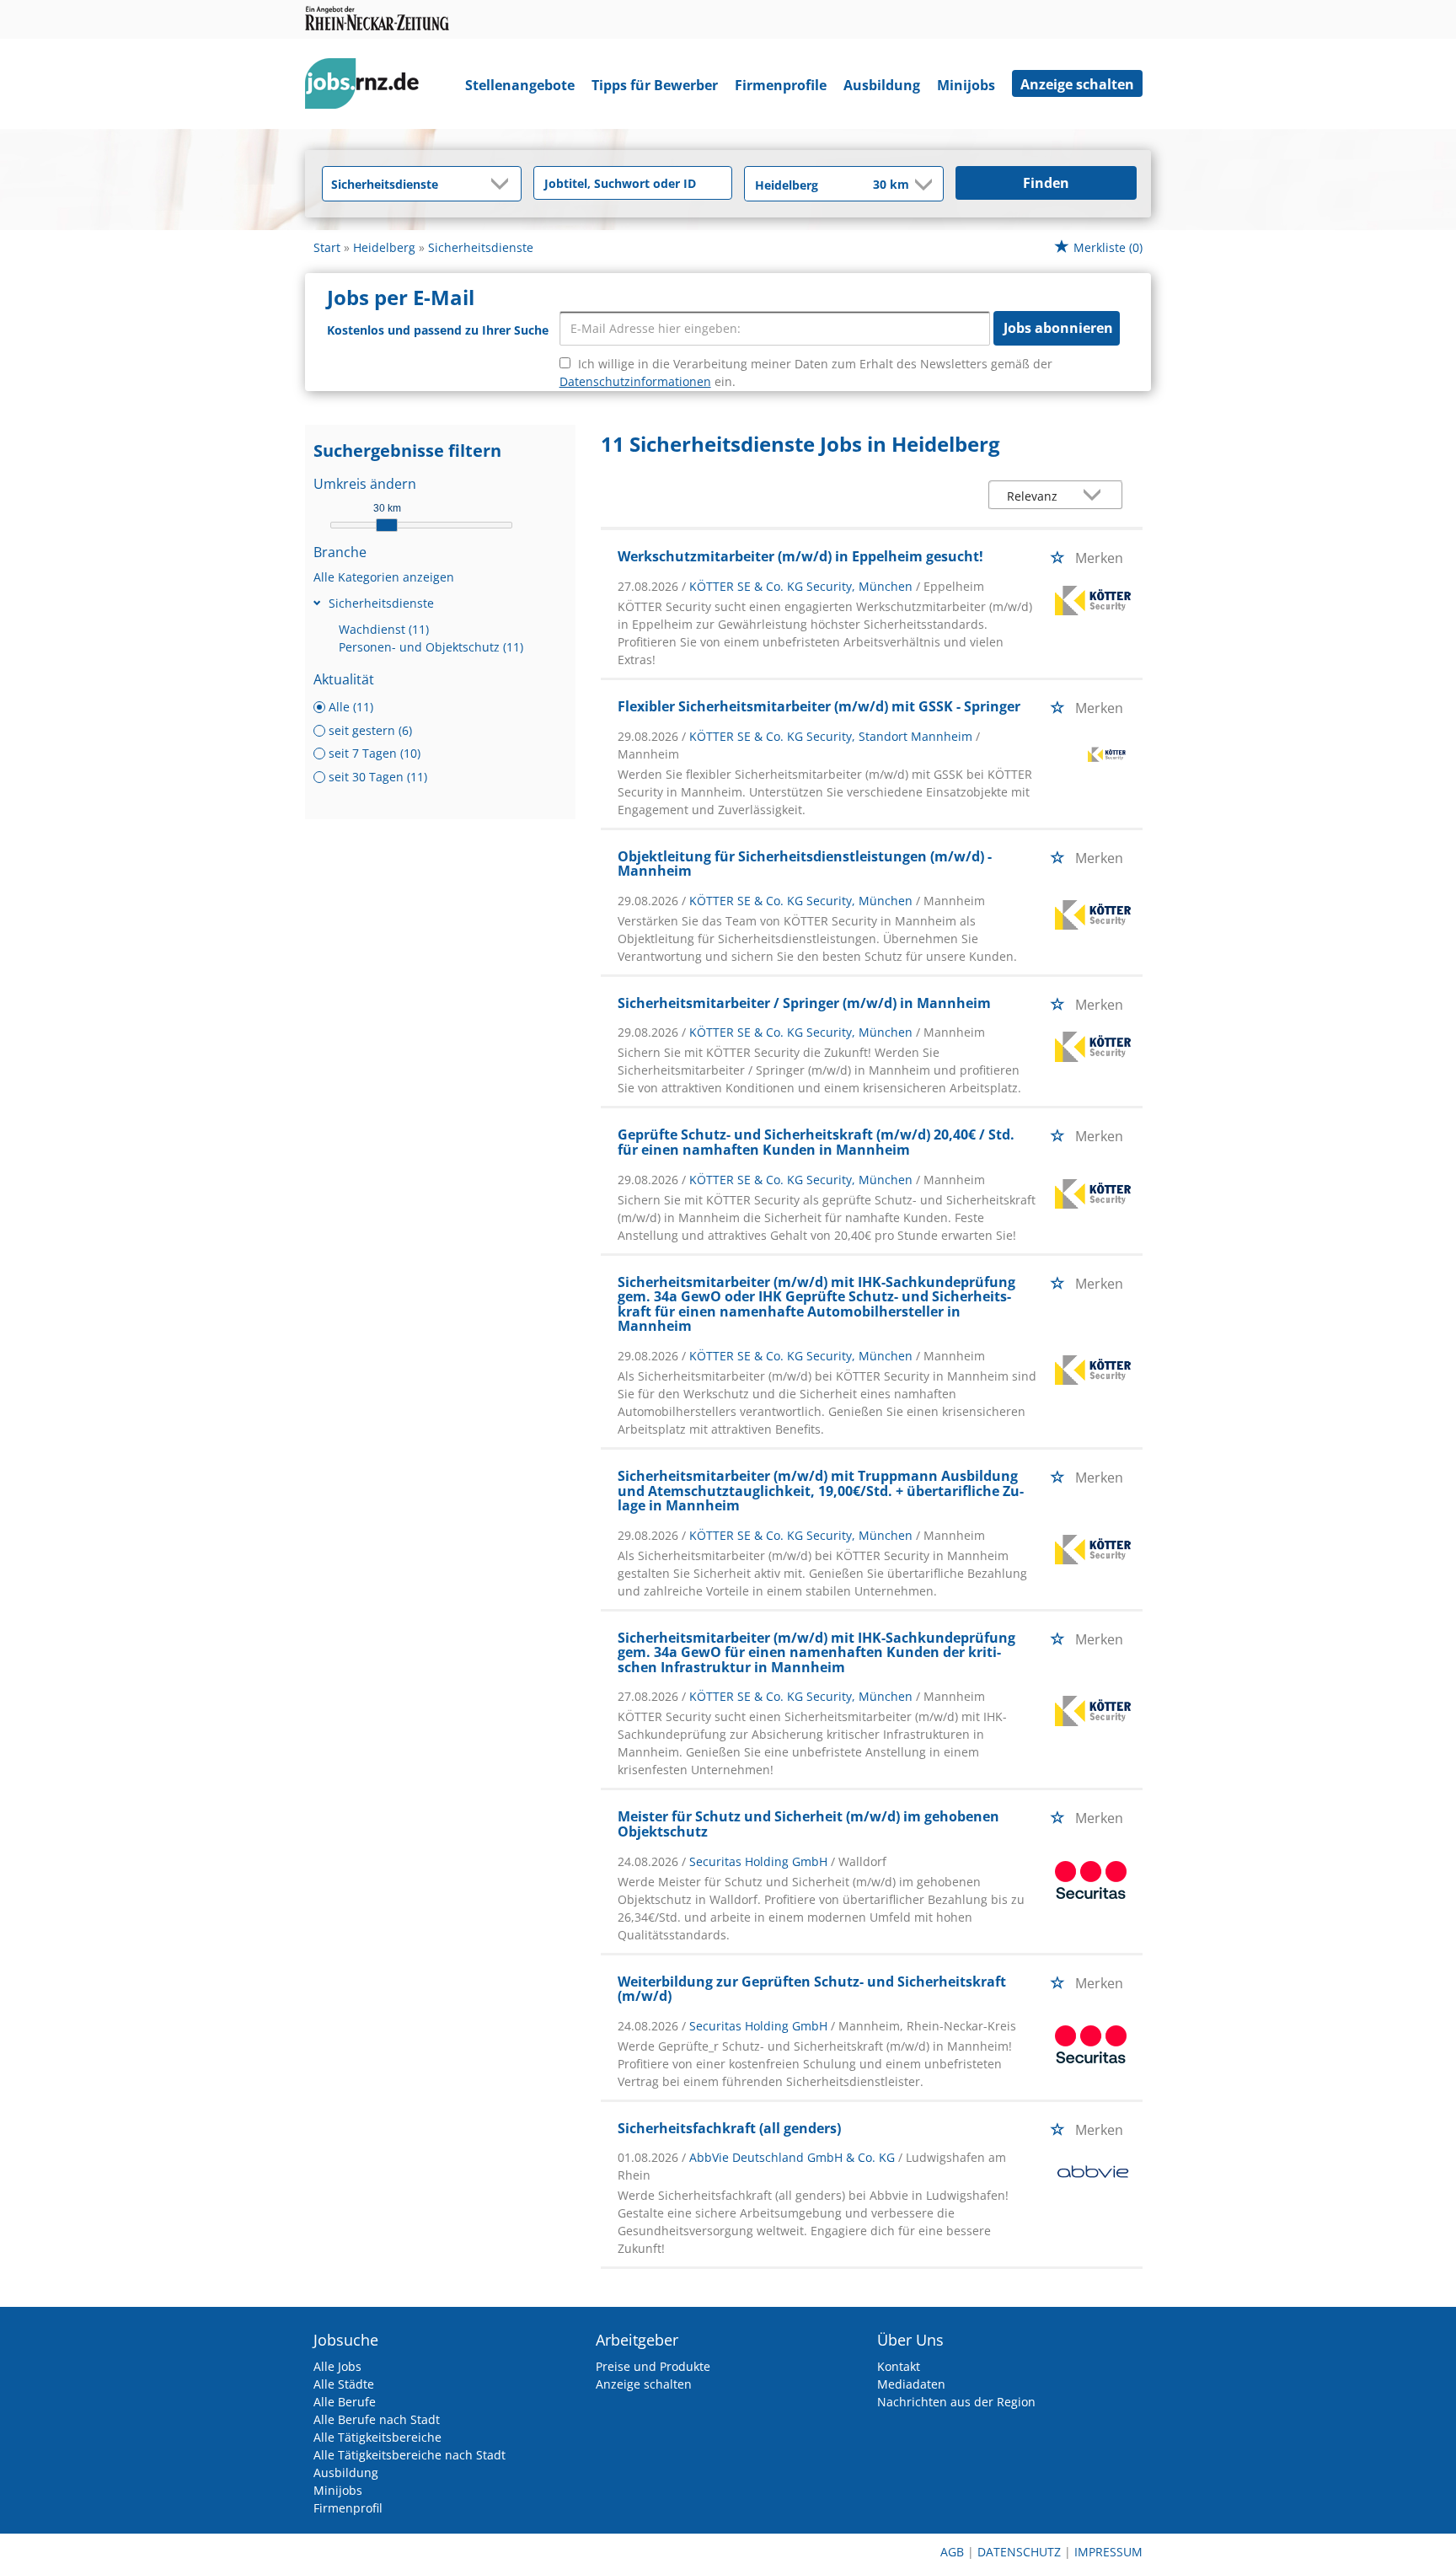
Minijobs (966, 85)
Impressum (1108, 2552)
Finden (1046, 183)
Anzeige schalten (1077, 84)
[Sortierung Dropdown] (1096, 496)
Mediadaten (911, 2384)
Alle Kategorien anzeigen (384, 577)
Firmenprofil (348, 2508)
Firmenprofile (781, 85)
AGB (952, 2552)
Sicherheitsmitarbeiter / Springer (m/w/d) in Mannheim (804, 1003)
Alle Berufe (345, 2402)
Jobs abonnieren (1058, 328)
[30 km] (387, 525)
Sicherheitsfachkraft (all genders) (729, 2128)
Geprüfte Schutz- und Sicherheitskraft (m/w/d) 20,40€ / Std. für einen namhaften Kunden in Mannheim (816, 1142)
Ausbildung (882, 85)
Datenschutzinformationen (635, 381)
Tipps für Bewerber (655, 85)
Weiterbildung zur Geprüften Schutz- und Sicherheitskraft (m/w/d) (812, 1989)
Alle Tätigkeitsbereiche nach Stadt (409, 2455)
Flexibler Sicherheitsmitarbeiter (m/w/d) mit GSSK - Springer (819, 706)
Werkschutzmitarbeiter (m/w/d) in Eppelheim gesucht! (800, 556)
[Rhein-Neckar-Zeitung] (368, 87)
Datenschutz (1019, 2552)
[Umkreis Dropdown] (922, 185)
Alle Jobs (337, 2366)
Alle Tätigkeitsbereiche (377, 2437)
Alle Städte (344, 2384)
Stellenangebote (520, 85)
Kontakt (899, 2366)
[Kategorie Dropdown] (504, 184)
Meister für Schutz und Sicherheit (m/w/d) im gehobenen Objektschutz (808, 1824)
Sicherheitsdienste (381, 603)
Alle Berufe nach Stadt (377, 2419)
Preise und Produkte (653, 2366)
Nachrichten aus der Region (956, 2402)
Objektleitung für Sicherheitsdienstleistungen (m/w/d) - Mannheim (805, 864)
